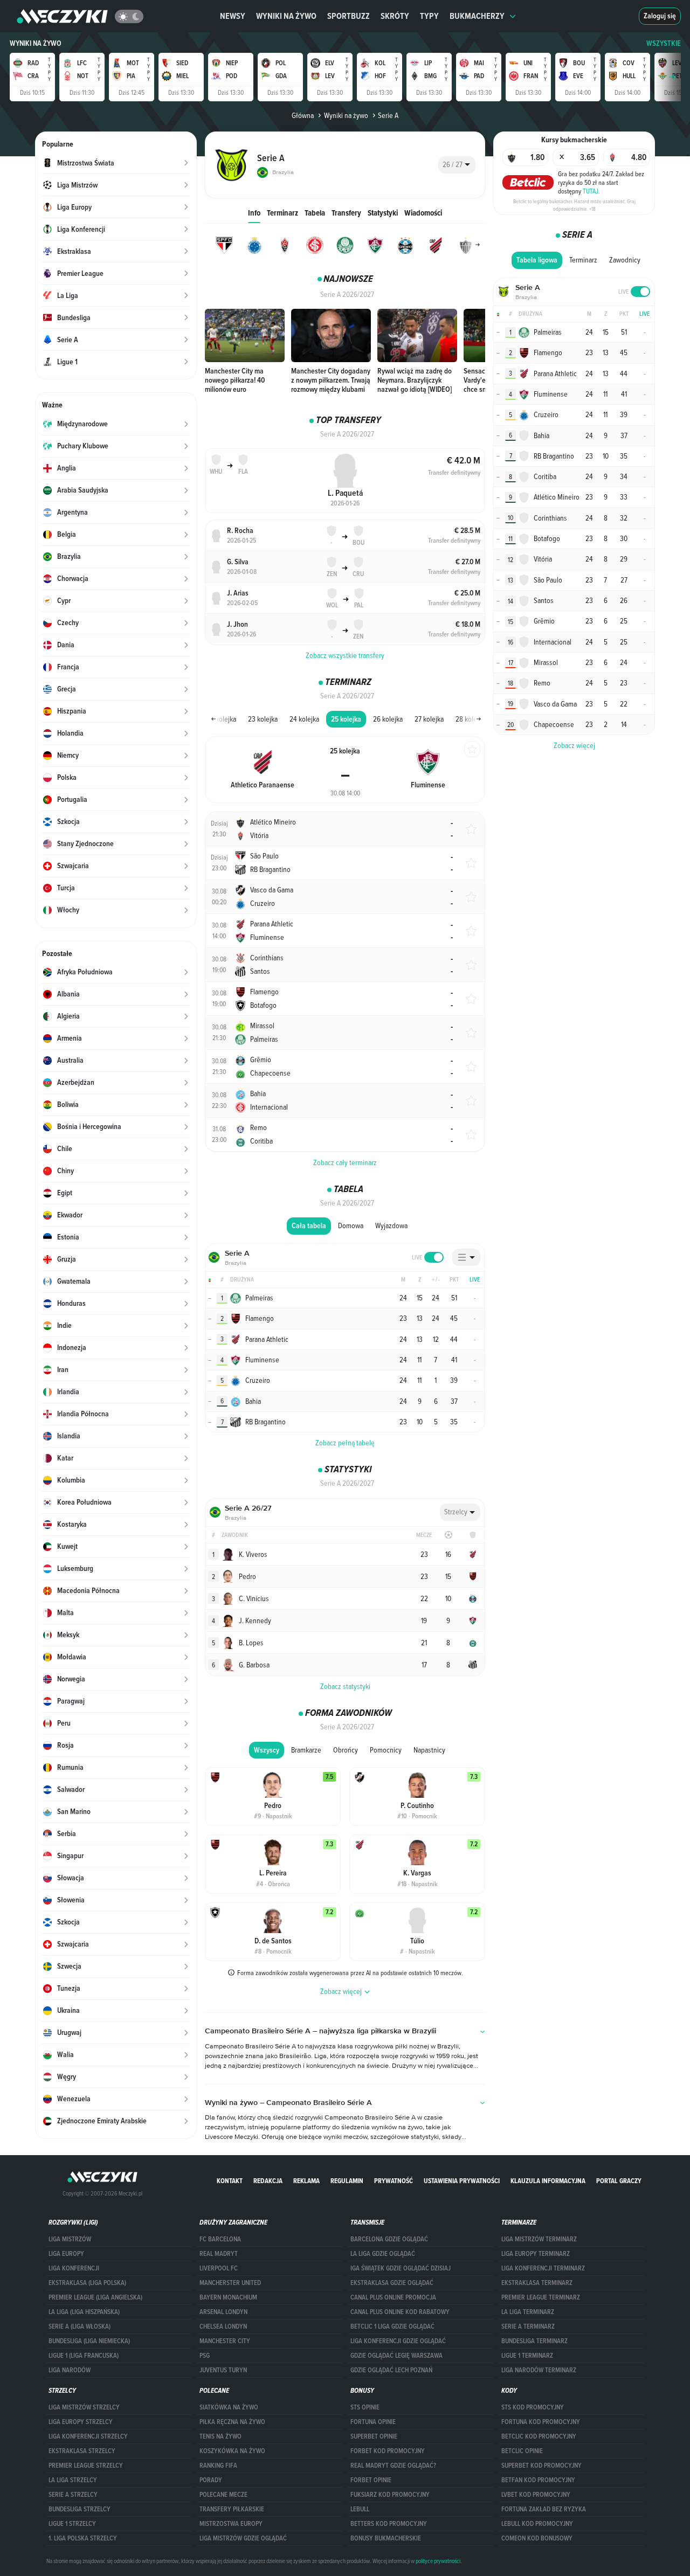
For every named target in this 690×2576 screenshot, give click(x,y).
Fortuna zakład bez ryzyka (544, 2509)
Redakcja (268, 2181)
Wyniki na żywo (286, 16)
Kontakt (230, 2181)
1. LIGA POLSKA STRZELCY (83, 2538)
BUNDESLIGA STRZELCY (80, 2509)
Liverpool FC (219, 2268)
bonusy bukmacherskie (386, 2538)
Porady (211, 2480)
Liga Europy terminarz (536, 2254)
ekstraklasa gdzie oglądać (392, 2283)
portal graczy (619, 2181)
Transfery (346, 213)
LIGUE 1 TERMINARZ (527, 2356)
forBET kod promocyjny (388, 2451)
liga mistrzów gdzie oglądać (243, 2538)
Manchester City (225, 2341)
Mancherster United (230, 2283)
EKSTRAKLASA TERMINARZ (537, 2283)
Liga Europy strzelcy (81, 2422)
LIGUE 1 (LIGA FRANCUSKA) (84, 2356)
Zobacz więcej (574, 745)
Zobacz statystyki (345, 1686)
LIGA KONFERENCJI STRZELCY (88, 2436)
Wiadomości (423, 213)
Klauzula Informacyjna (548, 2181)
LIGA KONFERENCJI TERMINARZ (543, 2268)
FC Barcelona (220, 2239)
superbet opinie (374, 2436)
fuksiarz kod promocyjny (390, 2495)
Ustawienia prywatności (462, 2181)
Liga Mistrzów (70, 2239)
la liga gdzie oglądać (383, 2254)
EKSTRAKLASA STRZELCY (82, 2451)
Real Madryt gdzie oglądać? (393, 2466)
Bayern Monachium (228, 2297)
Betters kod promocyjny (389, 2524)
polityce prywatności (438, 2561)
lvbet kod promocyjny (536, 2495)
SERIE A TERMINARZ (528, 2326)
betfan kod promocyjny (538, 2480)
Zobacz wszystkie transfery (345, 655)
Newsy (233, 16)
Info (254, 213)
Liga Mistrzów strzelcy (84, 2407)
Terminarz (282, 213)
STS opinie (365, 2407)
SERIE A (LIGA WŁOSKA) (80, 2326)
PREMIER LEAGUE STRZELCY (86, 2466)
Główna (303, 115)
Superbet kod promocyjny (541, 2466)
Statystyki (383, 213)
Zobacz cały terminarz (345, 1162)
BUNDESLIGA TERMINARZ (534, 2341)
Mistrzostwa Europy (231, 2524)
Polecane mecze (223, 2495)
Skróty (395, 16)
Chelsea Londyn (223, 2326)
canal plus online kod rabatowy (400, 2312)
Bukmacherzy (477, 16)
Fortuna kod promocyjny (541, 2422)
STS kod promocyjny (533, 2407)
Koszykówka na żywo (232, 2451)
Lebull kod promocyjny (537, 2524)
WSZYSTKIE (664, 43)
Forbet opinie (371, 2480)
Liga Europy (66, 2254)
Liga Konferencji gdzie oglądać (398, 2341)
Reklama (306, 2181)
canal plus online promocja (393, 2297)
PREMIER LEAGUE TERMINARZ (541, 2297)
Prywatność (394, 2181)
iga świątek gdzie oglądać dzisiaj (401, 2268)
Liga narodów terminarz (539, 2370)
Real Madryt (219, 2254)
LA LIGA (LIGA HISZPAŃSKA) (84, 2312)
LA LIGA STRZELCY (73, 2480)
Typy (429, 16)
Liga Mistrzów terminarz (539, 2239)
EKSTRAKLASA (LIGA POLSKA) (87, 2283)
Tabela (315, 213)
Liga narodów (70, 2370)
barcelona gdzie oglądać (389, 2239)
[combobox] (457, 165)
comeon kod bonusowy (537, 2538)
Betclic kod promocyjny (539, 2436)
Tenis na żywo (220, 2436)
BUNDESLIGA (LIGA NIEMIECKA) (89, 2341)
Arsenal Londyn (223, 2312)
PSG (205, 2356)
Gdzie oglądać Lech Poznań (391, 2370)
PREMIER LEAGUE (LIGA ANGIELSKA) (95, 2297)
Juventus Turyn (223, 2370)
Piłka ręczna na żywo (232, 2422)
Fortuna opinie (373, 2422)
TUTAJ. (591, 191)
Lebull (360, 2509)
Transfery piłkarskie (232, 2509)
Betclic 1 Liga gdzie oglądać (392, 2326)
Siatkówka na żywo (229, 2407)
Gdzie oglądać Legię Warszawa (396, 2356)
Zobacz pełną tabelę (345, 1443)
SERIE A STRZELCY (73, 2495)
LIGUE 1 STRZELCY (72, 2524)
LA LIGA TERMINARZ (528, 2312)
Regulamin (347, 2181)
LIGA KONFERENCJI (74, 2268)
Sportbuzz (349, 16)
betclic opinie (522, 2451)
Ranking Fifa (218, 2466)
